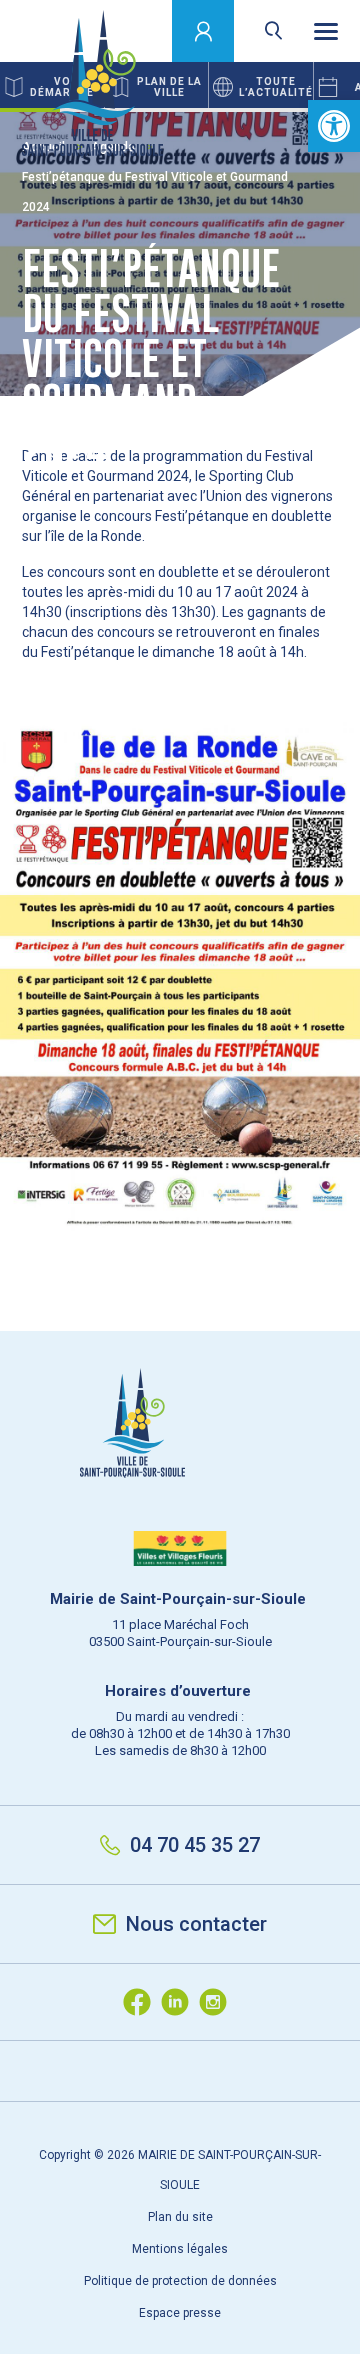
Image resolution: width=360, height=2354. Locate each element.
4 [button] (210, 110)
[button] (334, 126)
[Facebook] (142, 2002)
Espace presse (180, 2313)
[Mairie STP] (180, 1457)
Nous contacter (196, 1924)
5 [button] (270, 110)
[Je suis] (203, 31)
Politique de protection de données (180, 2281)
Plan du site (180, 2217)
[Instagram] (218, 2002)
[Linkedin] (180, 2002)
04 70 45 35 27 (195, 1845)
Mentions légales (180, 2249)
